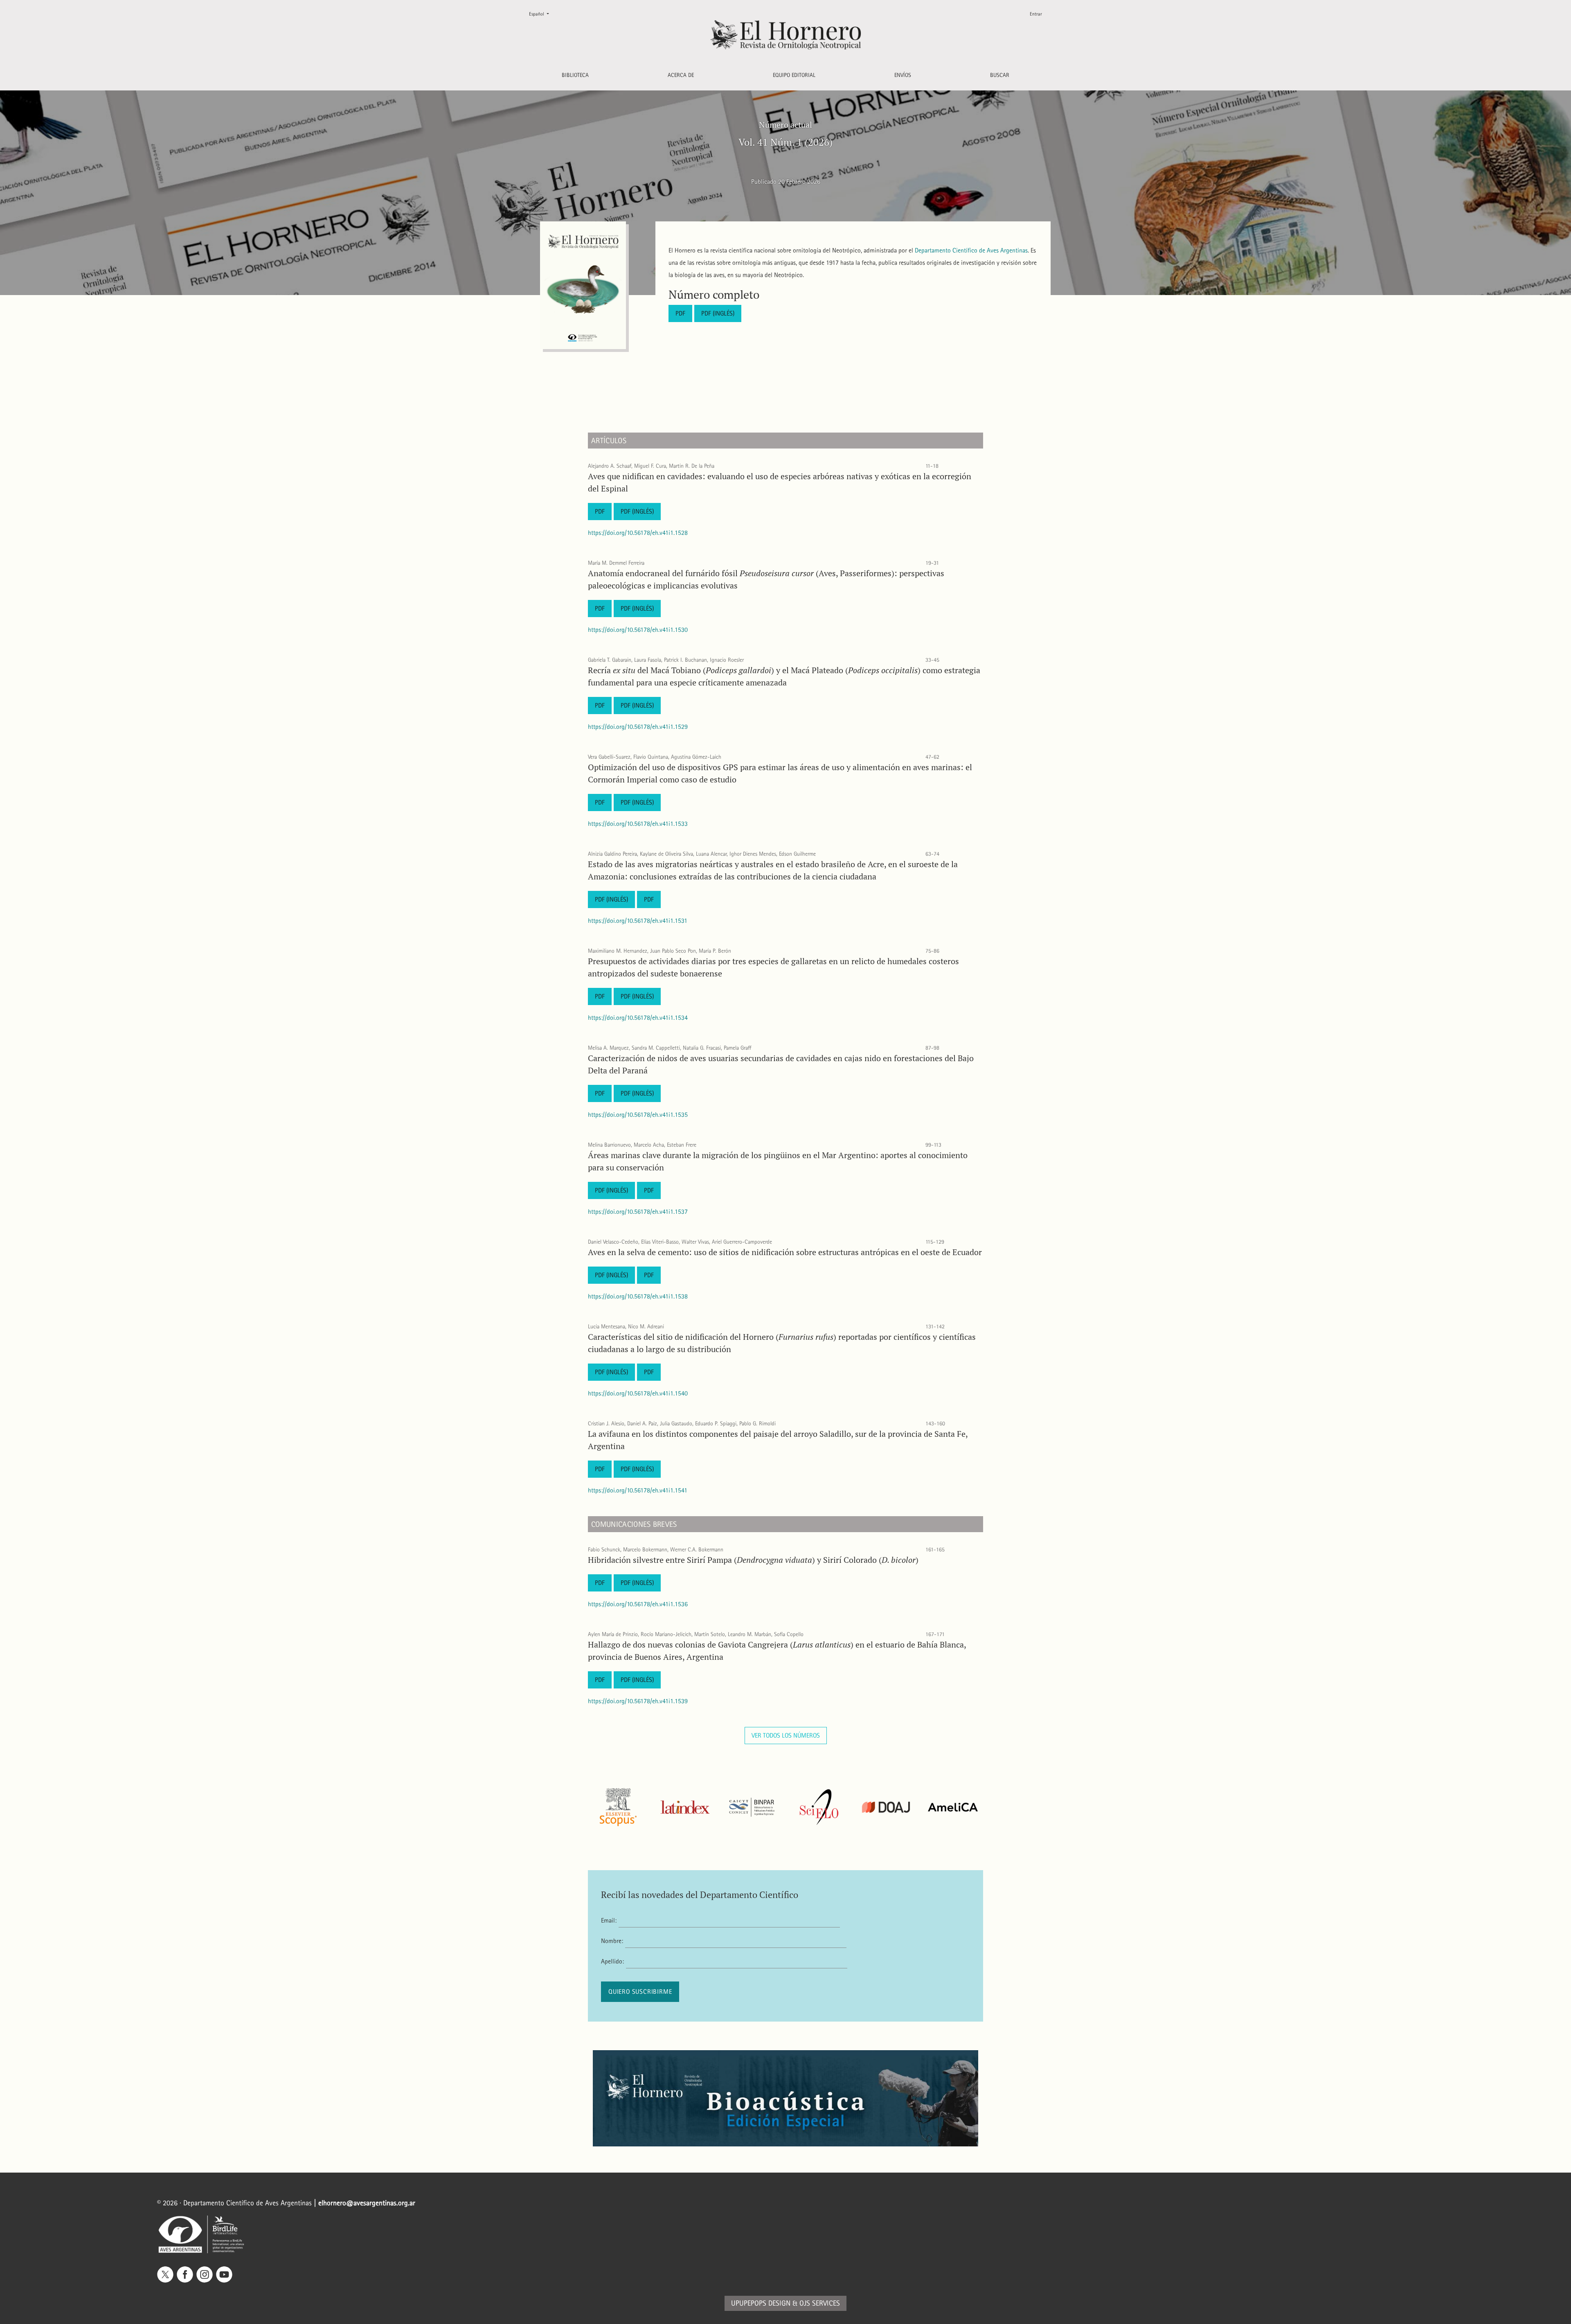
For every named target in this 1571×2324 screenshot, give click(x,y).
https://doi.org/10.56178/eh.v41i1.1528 (638, 533)
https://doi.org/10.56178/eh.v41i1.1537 (638, 1212)
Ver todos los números (786, 1735)
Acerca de (681, 75)
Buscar (1000, 75)
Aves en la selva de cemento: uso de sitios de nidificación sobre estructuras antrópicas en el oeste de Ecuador (785, 1252)
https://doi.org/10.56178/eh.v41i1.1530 (638, 630)
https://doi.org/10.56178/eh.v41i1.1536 (638, 1604)
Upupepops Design (761, 2303)
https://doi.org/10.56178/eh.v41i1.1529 (638, 727)
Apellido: (612, 1961)
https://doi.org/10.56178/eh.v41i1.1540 (638, 1393)
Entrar (1036, 14)
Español (542, 14)
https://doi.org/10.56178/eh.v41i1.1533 (638, 824)
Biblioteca (575, 75)
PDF (680, 313)
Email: (609, 1920)
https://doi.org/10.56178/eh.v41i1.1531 (638, 921)
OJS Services (820, 2303)
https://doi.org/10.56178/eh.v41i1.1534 (638, 1018)
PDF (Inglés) (718, 313)
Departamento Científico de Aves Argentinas (971, 250)
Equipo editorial (794, 75)
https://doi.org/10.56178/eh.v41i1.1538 (638, 1296)
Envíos (903, 75)
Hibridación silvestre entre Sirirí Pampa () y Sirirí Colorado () (753, 1560)
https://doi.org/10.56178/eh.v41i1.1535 (638, 1115)
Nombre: (612, 1941)
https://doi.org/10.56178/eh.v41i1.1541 (638, 1490)
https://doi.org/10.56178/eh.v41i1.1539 (638, 1701)
